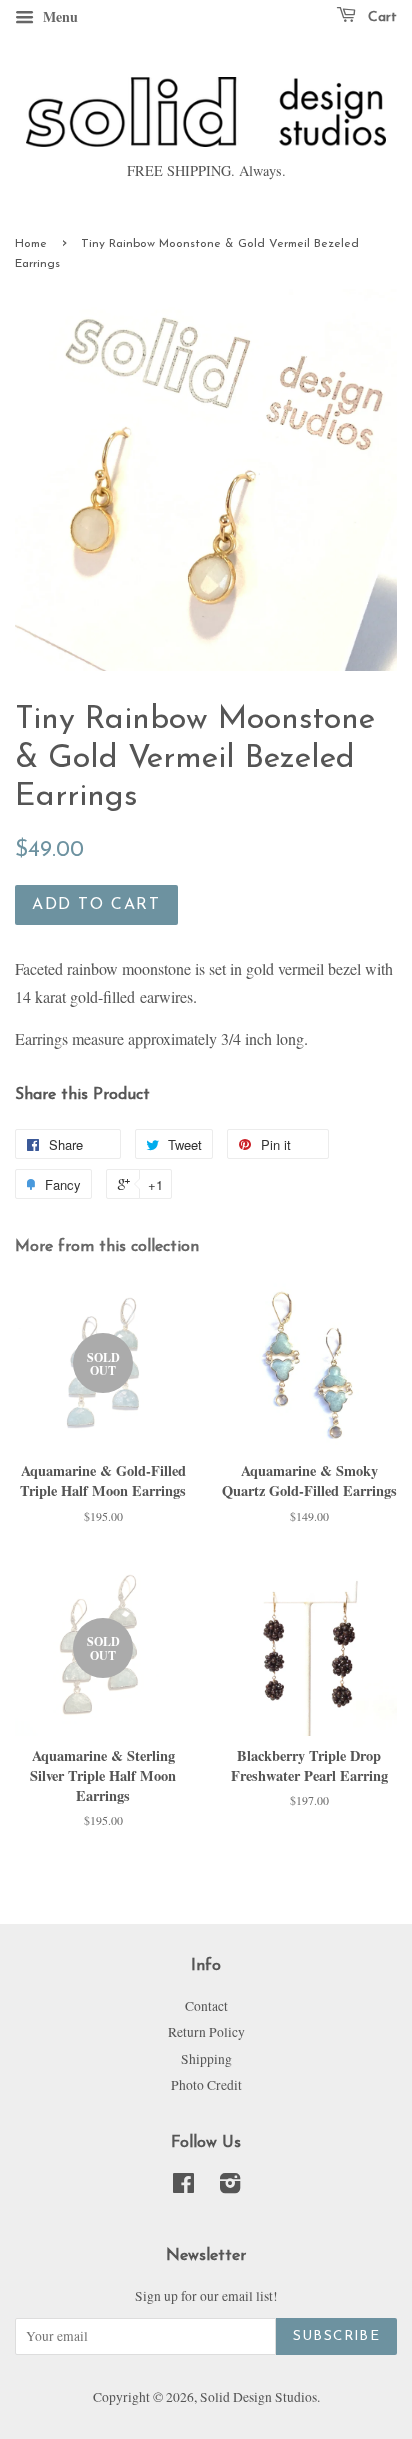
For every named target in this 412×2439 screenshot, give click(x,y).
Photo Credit (206, 2085)
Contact (206, 2006)
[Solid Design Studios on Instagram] (230, 2187)
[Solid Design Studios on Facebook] (183, 2187)
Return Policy (206, 2032)
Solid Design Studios (258, 2397)
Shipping (206, 2059)
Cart (380, 17)
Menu (58, 16)
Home (31, 244)
